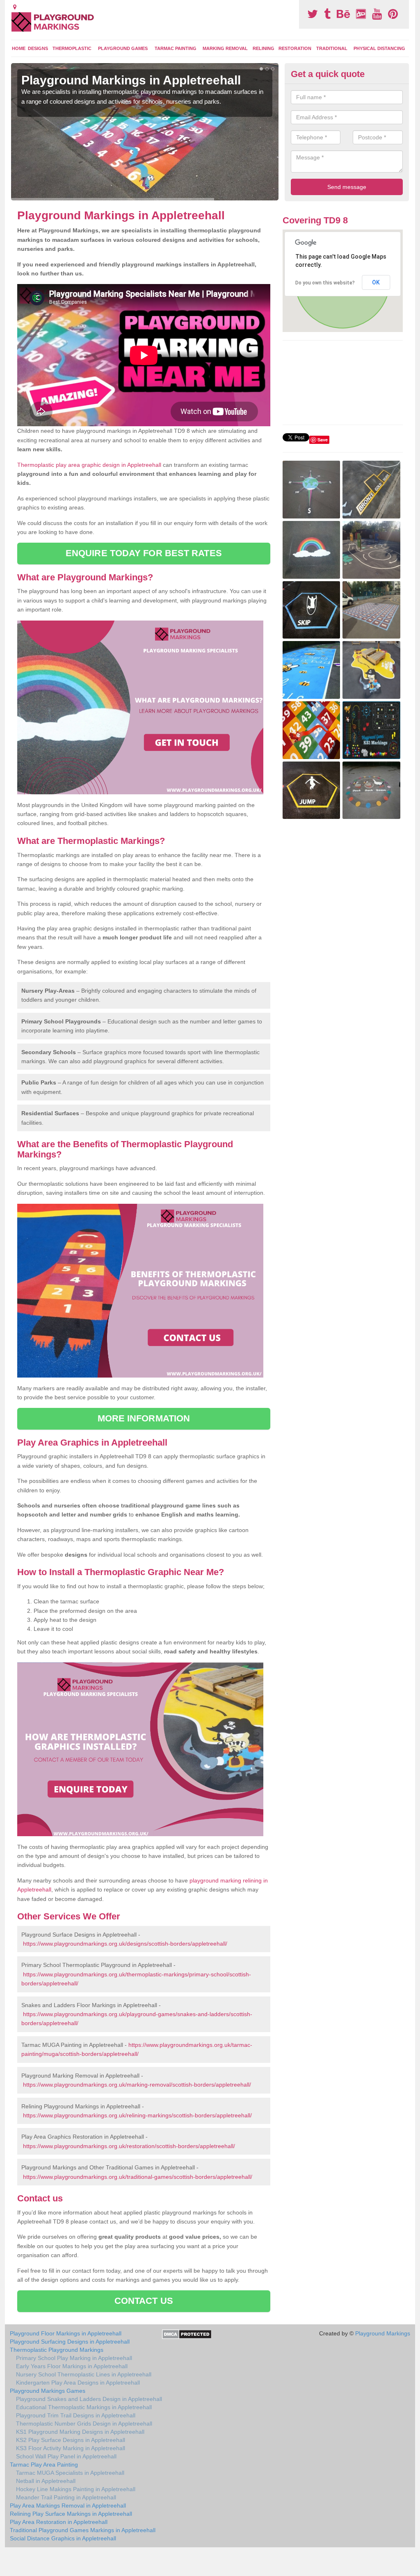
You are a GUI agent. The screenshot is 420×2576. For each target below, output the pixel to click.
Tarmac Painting (176, 48)
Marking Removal (225, 48)
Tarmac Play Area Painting (44, 2465)
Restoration (295, 48)
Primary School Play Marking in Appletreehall (74, 2358)
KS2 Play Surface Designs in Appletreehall (71, 2440)
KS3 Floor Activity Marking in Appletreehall (71, 2448)
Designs (38, 48)
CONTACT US (144, 2301)
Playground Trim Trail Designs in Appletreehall (76, 2415)
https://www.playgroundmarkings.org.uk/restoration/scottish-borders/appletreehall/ (129, 2146)
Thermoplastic (72, 48)
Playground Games (123, 48)
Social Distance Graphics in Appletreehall (63, 2538)
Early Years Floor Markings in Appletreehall (72, 2366)
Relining (264, 48)
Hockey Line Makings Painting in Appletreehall (76, 2489)
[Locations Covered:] (15, 7)
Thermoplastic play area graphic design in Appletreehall (89, 465)
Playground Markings (383, 2333)
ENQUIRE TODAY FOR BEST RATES (144, 553)
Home (19, 48)
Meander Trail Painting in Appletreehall (66, 2497)
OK (376, 282)
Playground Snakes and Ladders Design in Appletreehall (89, 2399)
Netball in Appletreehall (46, 2481)
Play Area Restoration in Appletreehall (59, 2522)
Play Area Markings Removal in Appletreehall (68, 2506)
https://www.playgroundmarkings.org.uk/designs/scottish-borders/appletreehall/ (125, 1944)
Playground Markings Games (48, 2391)
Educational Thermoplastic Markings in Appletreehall (84, 2407)
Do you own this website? (325, 283)
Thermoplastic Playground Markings (57, 2350)
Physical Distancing (379, 48)
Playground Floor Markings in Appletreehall (66, 2333)
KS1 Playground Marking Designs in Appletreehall (80, 2432)
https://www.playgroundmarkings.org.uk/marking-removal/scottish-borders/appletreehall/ (137, 2085)
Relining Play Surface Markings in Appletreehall (71, 2514)
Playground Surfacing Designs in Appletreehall (70, 2342)
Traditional (332, 48)
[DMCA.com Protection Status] (187, 2334)
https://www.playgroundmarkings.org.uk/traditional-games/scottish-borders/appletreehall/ (138, 2177)
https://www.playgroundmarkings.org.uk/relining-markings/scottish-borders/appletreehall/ (137, 2115)
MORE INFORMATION (144, 1418)
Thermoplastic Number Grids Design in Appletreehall (84, 2424)
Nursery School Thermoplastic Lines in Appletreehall (84, 2374)
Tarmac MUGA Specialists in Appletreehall (70, 2473)
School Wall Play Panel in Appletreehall (66, 2456)
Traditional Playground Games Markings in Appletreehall (83, 2530)
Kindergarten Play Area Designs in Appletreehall (78, 2383)
